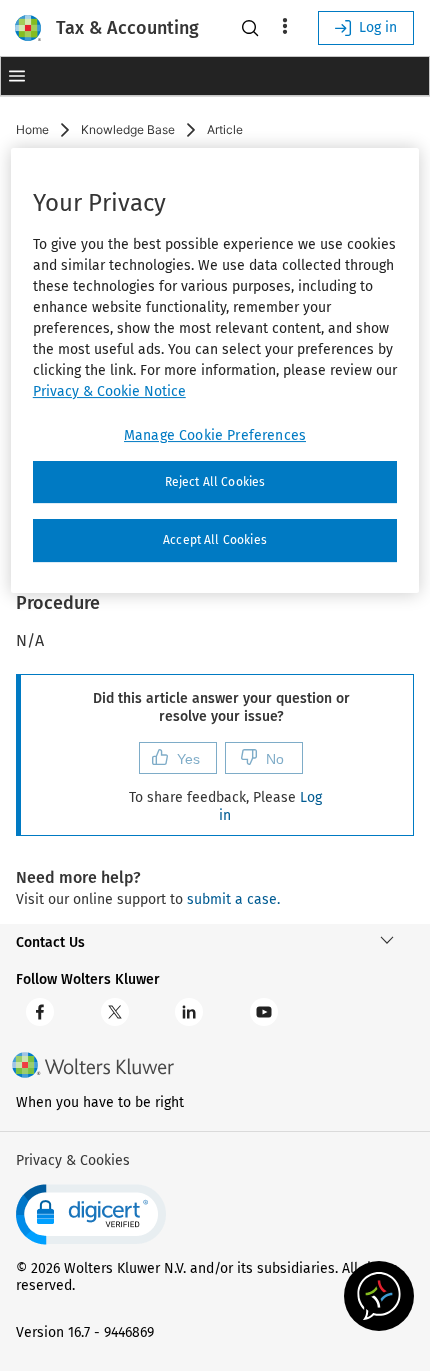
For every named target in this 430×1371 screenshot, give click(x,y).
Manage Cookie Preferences (215, 435)
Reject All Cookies (215, 482)
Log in (378, 27)
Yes (188, 759)
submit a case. (233, 899)
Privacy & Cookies (73, 1160)
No (275, 759)
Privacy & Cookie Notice (109, 391)
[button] (17, 76)
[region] (215, 371)
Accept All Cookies (215, 541)
